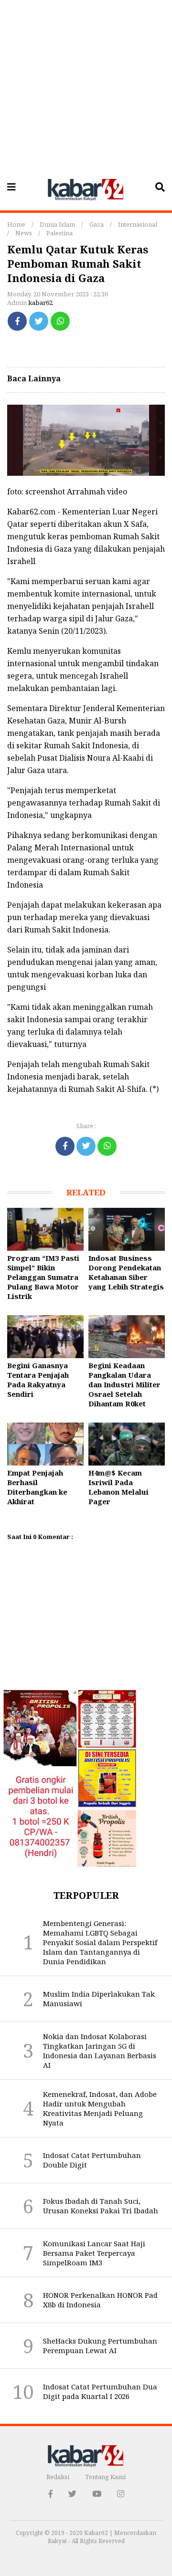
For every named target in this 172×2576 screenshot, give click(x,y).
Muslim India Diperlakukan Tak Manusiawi (99, 1999)
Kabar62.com (31, 512)
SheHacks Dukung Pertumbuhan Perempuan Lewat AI (100, 2346)
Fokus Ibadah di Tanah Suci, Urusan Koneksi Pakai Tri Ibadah (101, 2206)
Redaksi (58, 2477)
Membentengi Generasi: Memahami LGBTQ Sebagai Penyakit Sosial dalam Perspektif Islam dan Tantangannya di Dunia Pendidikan (100, 1942)
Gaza (97, 224)
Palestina (59, 233)
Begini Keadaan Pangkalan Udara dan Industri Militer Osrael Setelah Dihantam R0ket (124, 1384)
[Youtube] (97, 2494)
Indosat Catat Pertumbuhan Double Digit (92, 2160)
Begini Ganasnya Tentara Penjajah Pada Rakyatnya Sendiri (38, 1380)
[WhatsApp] (60, 321)
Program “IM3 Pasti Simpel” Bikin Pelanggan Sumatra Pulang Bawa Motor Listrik (43, 1277)
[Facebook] (17, 321)
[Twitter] (39, 321)
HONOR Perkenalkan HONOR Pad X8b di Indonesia (100, 2300)
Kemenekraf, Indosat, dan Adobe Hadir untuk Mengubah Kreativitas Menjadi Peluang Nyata (100, 2108)
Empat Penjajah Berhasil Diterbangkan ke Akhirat (37, 1487)
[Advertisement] (86, 86)
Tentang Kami (105, 2477)
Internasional (138, 224)
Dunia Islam (57, 224)
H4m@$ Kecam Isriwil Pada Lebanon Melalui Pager (118, 1487)
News (24, 233)
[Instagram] (121, 2494)
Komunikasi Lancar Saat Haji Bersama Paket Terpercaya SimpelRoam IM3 (94, 2253)
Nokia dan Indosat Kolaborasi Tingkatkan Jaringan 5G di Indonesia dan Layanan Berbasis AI (100, 2051)
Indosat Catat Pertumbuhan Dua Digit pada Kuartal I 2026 (100, 2391)
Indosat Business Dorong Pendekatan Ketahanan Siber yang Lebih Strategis (126, 1272)
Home (16, 224)
